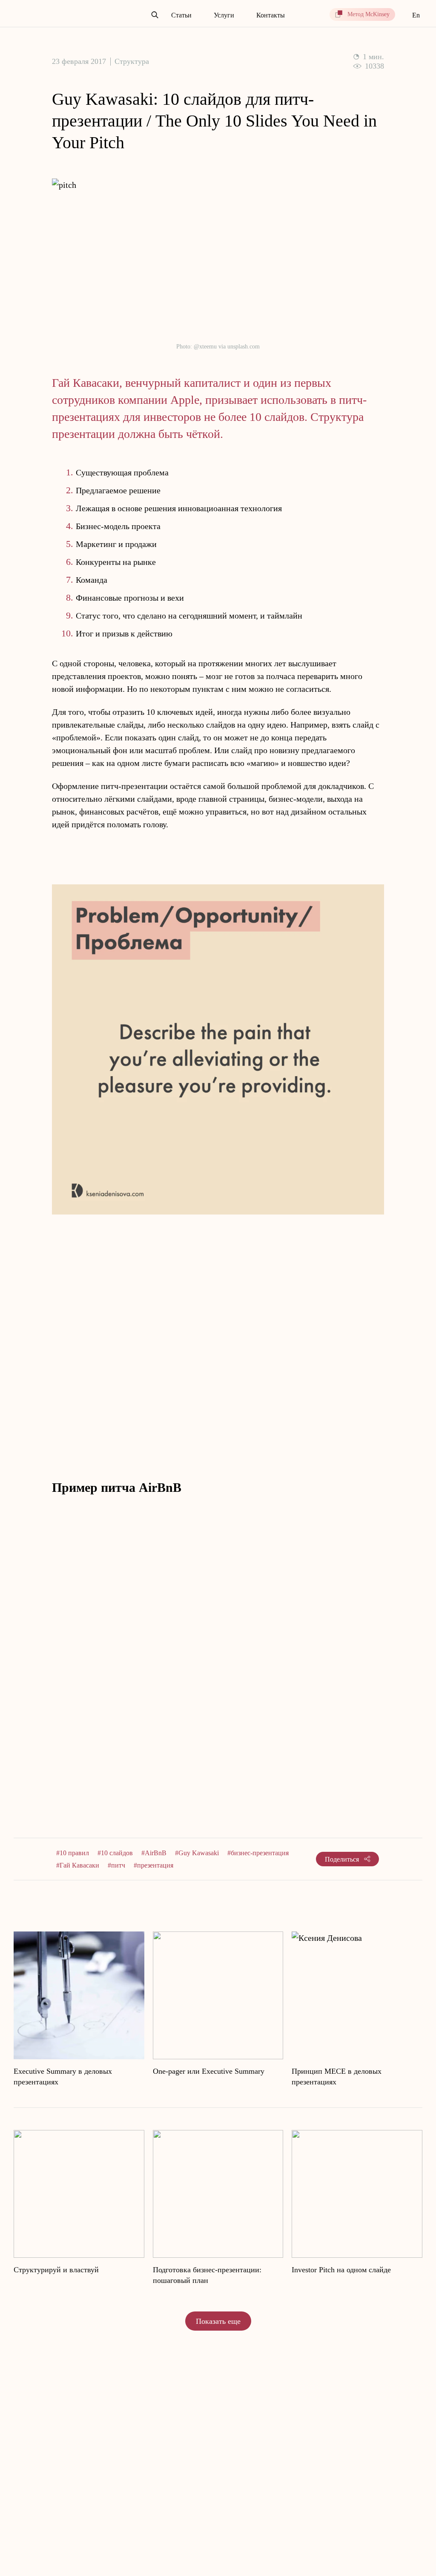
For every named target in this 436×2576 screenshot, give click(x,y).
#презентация (153, 1865)
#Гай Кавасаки (78, 1865)
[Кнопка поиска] (155, 15)
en (416, 15)
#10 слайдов (115, 1853)
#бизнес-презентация (258, 1853)
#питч (116, 1865)
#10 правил (73, 1853)
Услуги (224, 15)
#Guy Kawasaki (197, 1853)
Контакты (271, 15)
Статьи (181, 15)
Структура (132, 61)
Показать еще (218, 2321)
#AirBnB (154, 1853)
